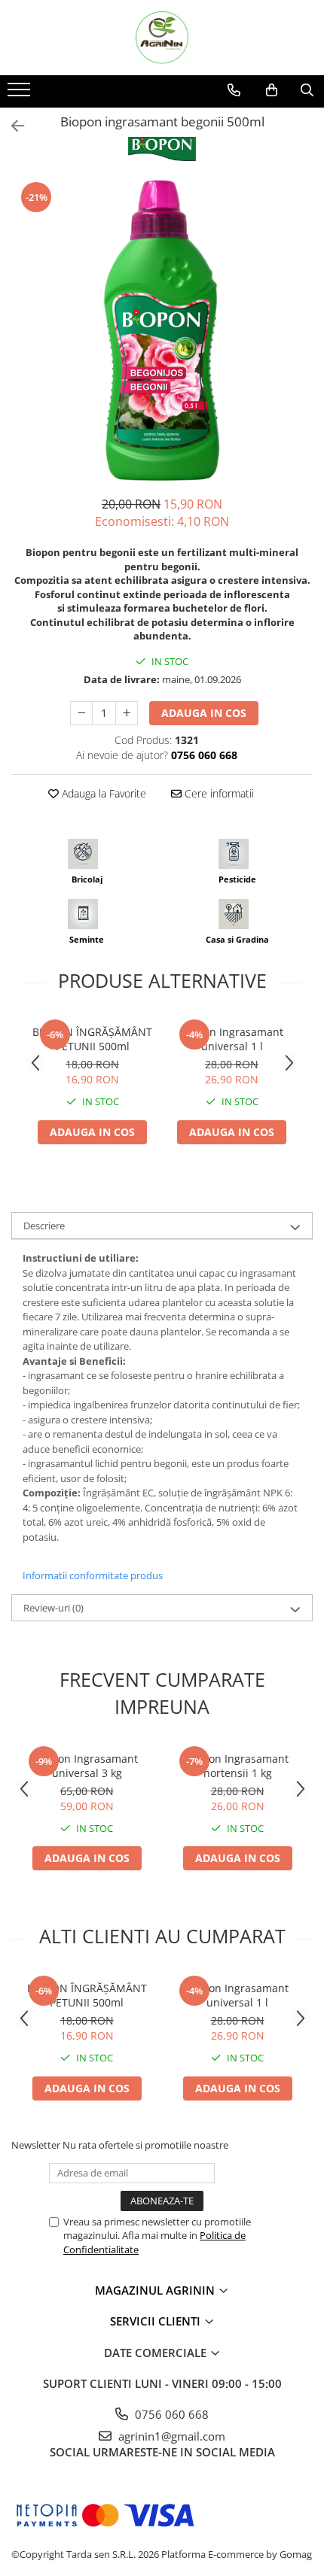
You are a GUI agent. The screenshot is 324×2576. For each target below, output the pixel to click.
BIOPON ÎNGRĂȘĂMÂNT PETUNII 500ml (92, 1039)
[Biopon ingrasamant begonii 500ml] (162, 330)
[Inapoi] (11, 126)
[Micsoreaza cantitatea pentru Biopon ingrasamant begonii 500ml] (81, 713)
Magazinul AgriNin (156, 2290)
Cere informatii (218, 793)
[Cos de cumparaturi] (272, 90)
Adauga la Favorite (102, 793)
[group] (162, 330)
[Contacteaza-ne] (234, 90)
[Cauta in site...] (307, 90)
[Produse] (21, 94)
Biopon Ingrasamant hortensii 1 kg (237, 1766)
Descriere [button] (44, 1226)
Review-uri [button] (53, 1608)
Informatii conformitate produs (93, 1575)
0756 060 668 (170, 2414)
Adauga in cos (204, 713)
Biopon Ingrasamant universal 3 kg (87, 1766)
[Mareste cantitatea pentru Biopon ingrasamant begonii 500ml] (127, 713)
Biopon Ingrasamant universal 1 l (232, 1039)
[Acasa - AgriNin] (162, 38)
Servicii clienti (157, 2321)
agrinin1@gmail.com (170, 2436)
